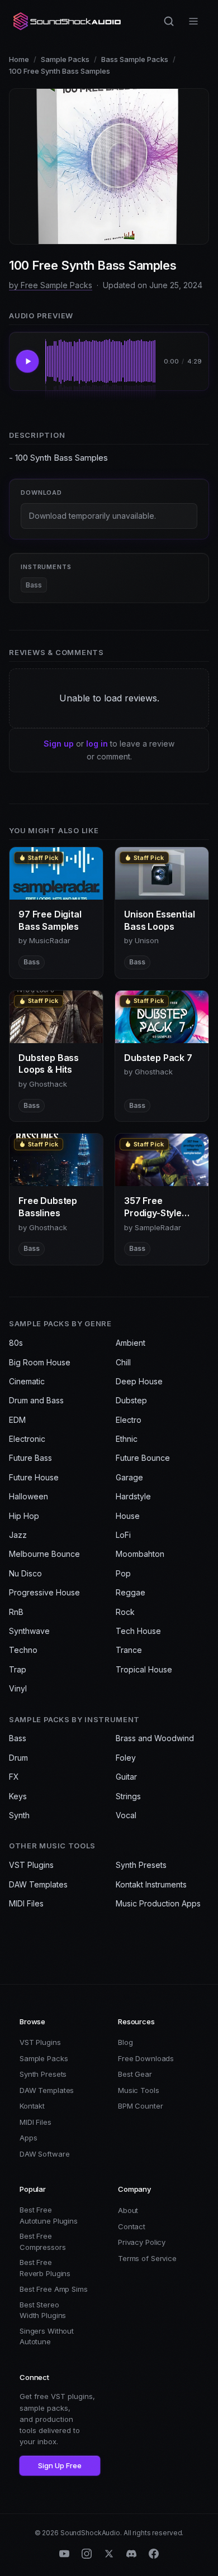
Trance (129, 1650)
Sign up (59, 744)
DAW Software (44, 2154)
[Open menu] (193, 21)
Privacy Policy (142, 2242)
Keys (18, 1796)
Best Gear (135, 2074)
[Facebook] (154, 2554)
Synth (19, 1815)
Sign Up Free (60, 2465)
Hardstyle (133, 1496)
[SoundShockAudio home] (68, 21)
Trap (18, 1669)
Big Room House (40, 1362)
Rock (125, 1612)
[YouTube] (64, 2554)
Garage (129, 1477)
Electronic (27, 1439)
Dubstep (131, 1400)
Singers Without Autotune (47, 2336)
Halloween (29, 1496)
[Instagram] (87, 2554)
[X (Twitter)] (109, 2554)
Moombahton (140, 1554)
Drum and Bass (36, 1400)
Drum (18, 1758)
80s (16, 1343)
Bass (34, 585)
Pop (123, 1573)
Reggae (131, 1592)
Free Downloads (146, 2058)
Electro (129, 1420)
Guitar (126, 1777)
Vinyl (18, 1688)
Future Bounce (143, 1458)
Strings (128, 1796)
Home (19, 59)
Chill (123, 1362)
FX (14, 1777)
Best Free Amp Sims (54, 2289)
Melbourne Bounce (44, 1554)
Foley (126, 1758)
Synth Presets (141, 1865)
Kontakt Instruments (151, 1884)
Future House (34, 1477)
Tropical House (144, 1669)
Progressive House (44, 1592)
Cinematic (27, 1381)
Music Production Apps (158, 1903)
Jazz (18, 1535)
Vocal (126, 1815)
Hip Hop (24, 1516)
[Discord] (131, 2554)
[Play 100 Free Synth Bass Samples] (27, 361)
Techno (23, 1650)
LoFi (123, 1535)
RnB (16, 1612)
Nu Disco (25, 1573)
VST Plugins (31, 1865)
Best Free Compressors (43, 2242)
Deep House (139, 1381)
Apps (28, 2138)
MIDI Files (26, 1903)
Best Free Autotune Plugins (49, 2215)
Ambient (131, 1343)
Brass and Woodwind (155, 1738)
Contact (132, 2226)
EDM (17, 1420)
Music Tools (139, 2090)
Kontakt (32, 2106)
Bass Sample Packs (135, 59)
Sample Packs (65, 59)
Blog (125, 2042)
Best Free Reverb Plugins (45, 2268)
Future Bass (30, 1458)
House (128, 1516)
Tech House (138, 1631)
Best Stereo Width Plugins (43, 2310)
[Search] (169, 21)
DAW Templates (38, 1884)
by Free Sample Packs (51, 285)
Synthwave (29, 1631)
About (128, 2210)
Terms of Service (147, 2258)
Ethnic (127, 1439)
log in (97, 744)
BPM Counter (141, 2106)
